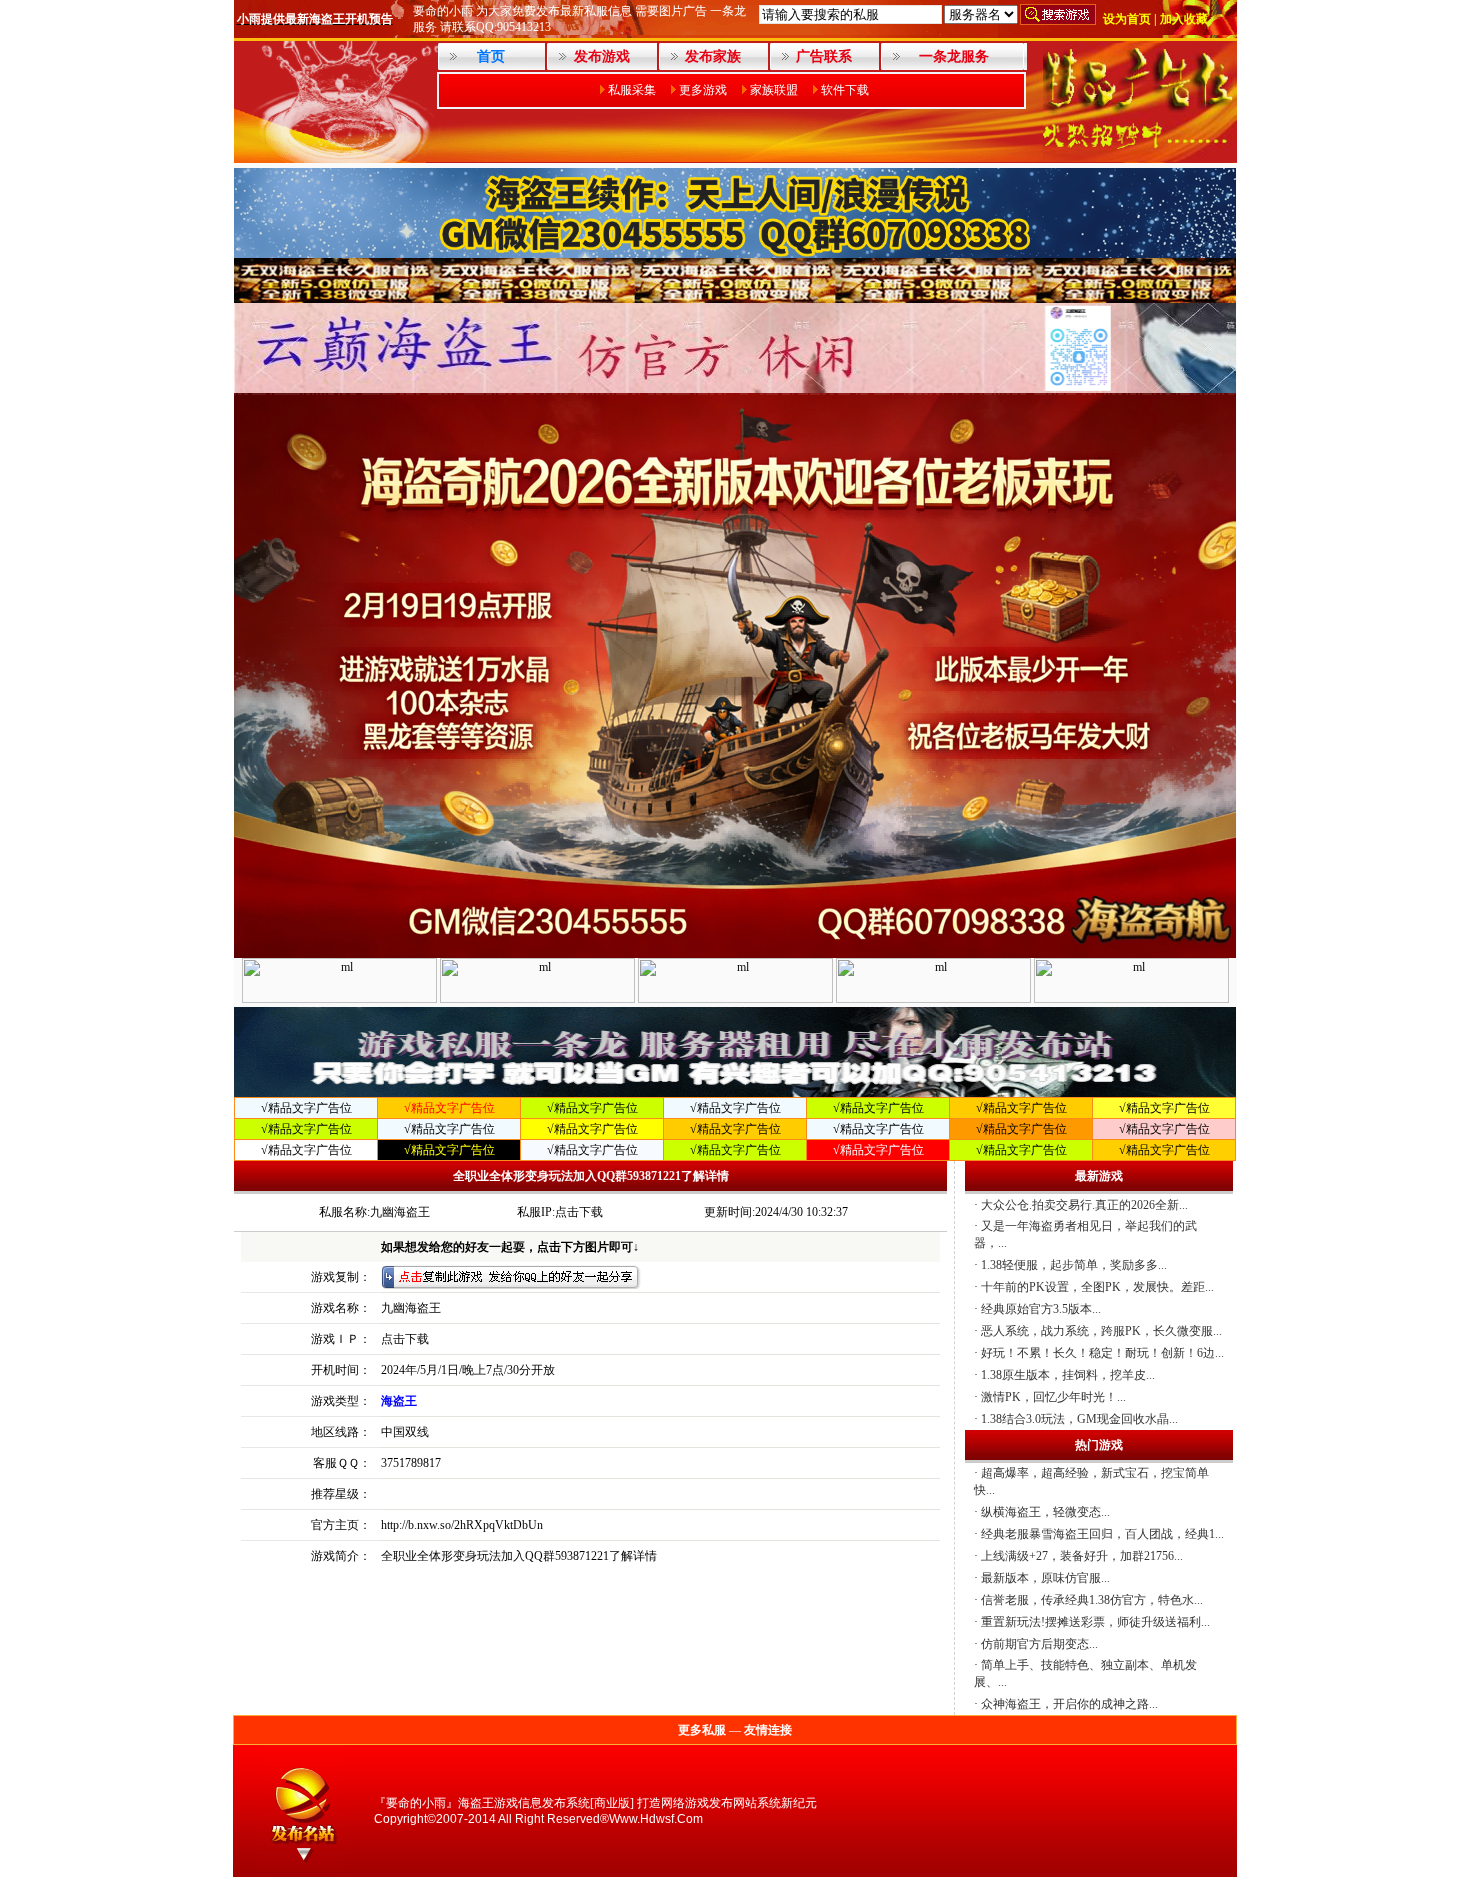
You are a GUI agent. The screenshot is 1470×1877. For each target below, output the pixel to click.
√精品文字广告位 (306, 1108)
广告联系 (824, 56)
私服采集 (632, 90)
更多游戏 (703, 90)
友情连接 (768, 1730)
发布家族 (713, 56)
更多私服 (702, 1730)
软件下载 (845, 90)
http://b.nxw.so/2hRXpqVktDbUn (462, 1525)
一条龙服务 (954, 56)
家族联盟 (774, 90)
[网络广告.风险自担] (1139, 157)
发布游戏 (602, 56)
